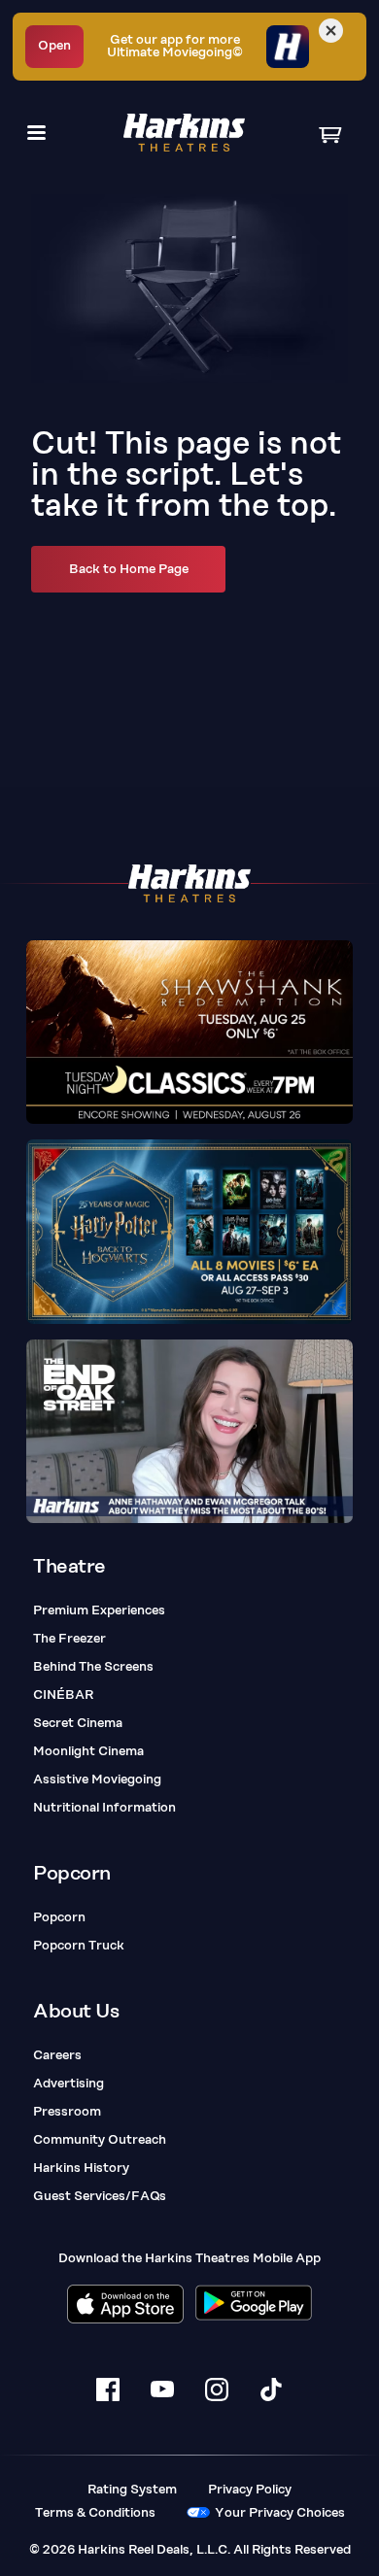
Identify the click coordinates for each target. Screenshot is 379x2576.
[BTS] (189, 1431)
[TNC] (189, 1033)
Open (54, 46)
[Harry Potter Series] (189, 1232)
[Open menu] (36, 133)
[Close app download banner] (331, 31)
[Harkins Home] (185, 133)
